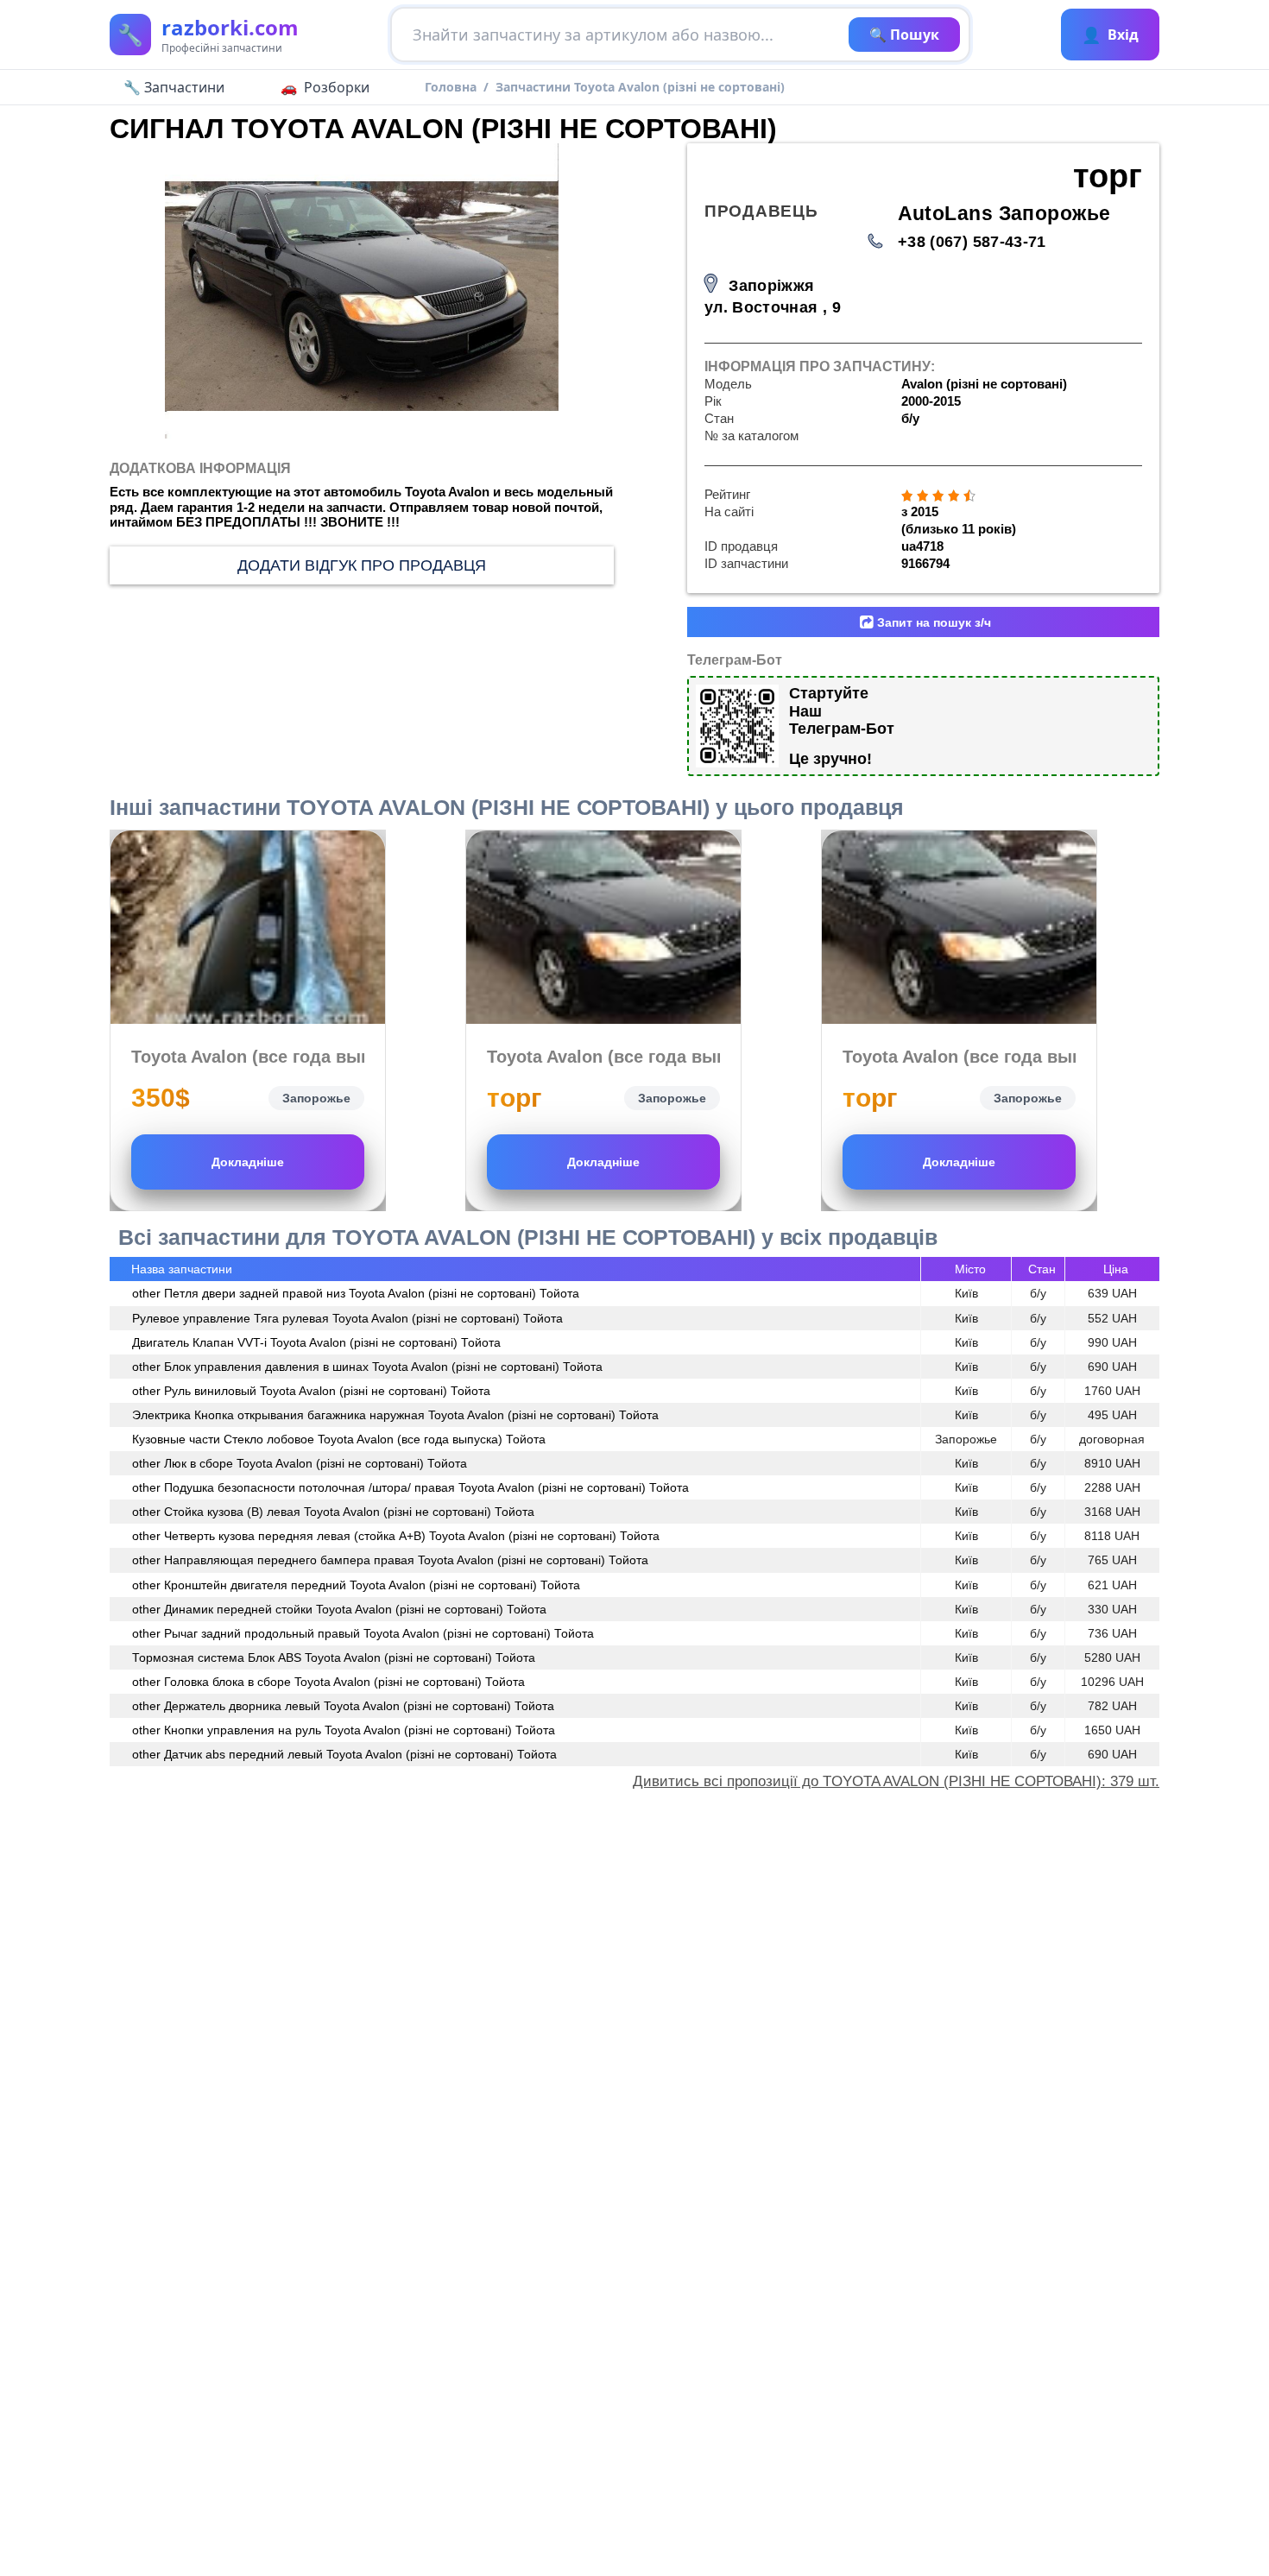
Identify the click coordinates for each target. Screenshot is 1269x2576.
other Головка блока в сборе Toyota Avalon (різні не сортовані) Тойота (328, 1682)
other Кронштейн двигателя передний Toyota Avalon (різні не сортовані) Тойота (356, 1585)
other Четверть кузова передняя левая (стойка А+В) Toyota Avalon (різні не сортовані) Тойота (396, 1536)
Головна (451, 87)
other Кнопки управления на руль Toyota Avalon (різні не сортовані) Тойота (344, 1730)
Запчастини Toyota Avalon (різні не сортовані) (640, 87)
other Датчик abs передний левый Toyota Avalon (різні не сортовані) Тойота (344, 1754)
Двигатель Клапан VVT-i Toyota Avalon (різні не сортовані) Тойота (316, 1342)
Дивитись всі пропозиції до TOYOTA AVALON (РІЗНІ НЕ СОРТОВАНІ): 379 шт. (896, 1781)
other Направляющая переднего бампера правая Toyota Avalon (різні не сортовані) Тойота (390, 1560)
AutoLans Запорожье (1004, 214)
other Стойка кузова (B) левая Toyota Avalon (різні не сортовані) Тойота (333, 1512)
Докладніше (248, 1162)
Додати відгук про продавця (362, 565)
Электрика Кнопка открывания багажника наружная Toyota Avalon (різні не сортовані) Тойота (395, 1415)
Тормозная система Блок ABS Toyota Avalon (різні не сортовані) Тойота (334, 1657)
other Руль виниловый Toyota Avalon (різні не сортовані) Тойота (311, 1391)
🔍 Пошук (904, 35)
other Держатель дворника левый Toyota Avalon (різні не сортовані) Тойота (343, 1706)
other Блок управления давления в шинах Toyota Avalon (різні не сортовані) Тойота (367, 1367)
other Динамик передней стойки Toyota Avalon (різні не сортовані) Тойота (339, 1609)
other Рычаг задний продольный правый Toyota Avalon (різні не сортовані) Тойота (363, 1633)
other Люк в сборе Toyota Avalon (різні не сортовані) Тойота (300, 1463)
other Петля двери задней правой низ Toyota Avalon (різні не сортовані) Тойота (356, 1293)
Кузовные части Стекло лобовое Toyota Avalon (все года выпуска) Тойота (339, 1439)
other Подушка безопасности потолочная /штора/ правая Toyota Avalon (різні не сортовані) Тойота (410, 1487)
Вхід (1110, 35)
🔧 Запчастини (174, 87)
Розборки (337, 87)
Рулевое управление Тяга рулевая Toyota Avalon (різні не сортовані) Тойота (347, 1318)
